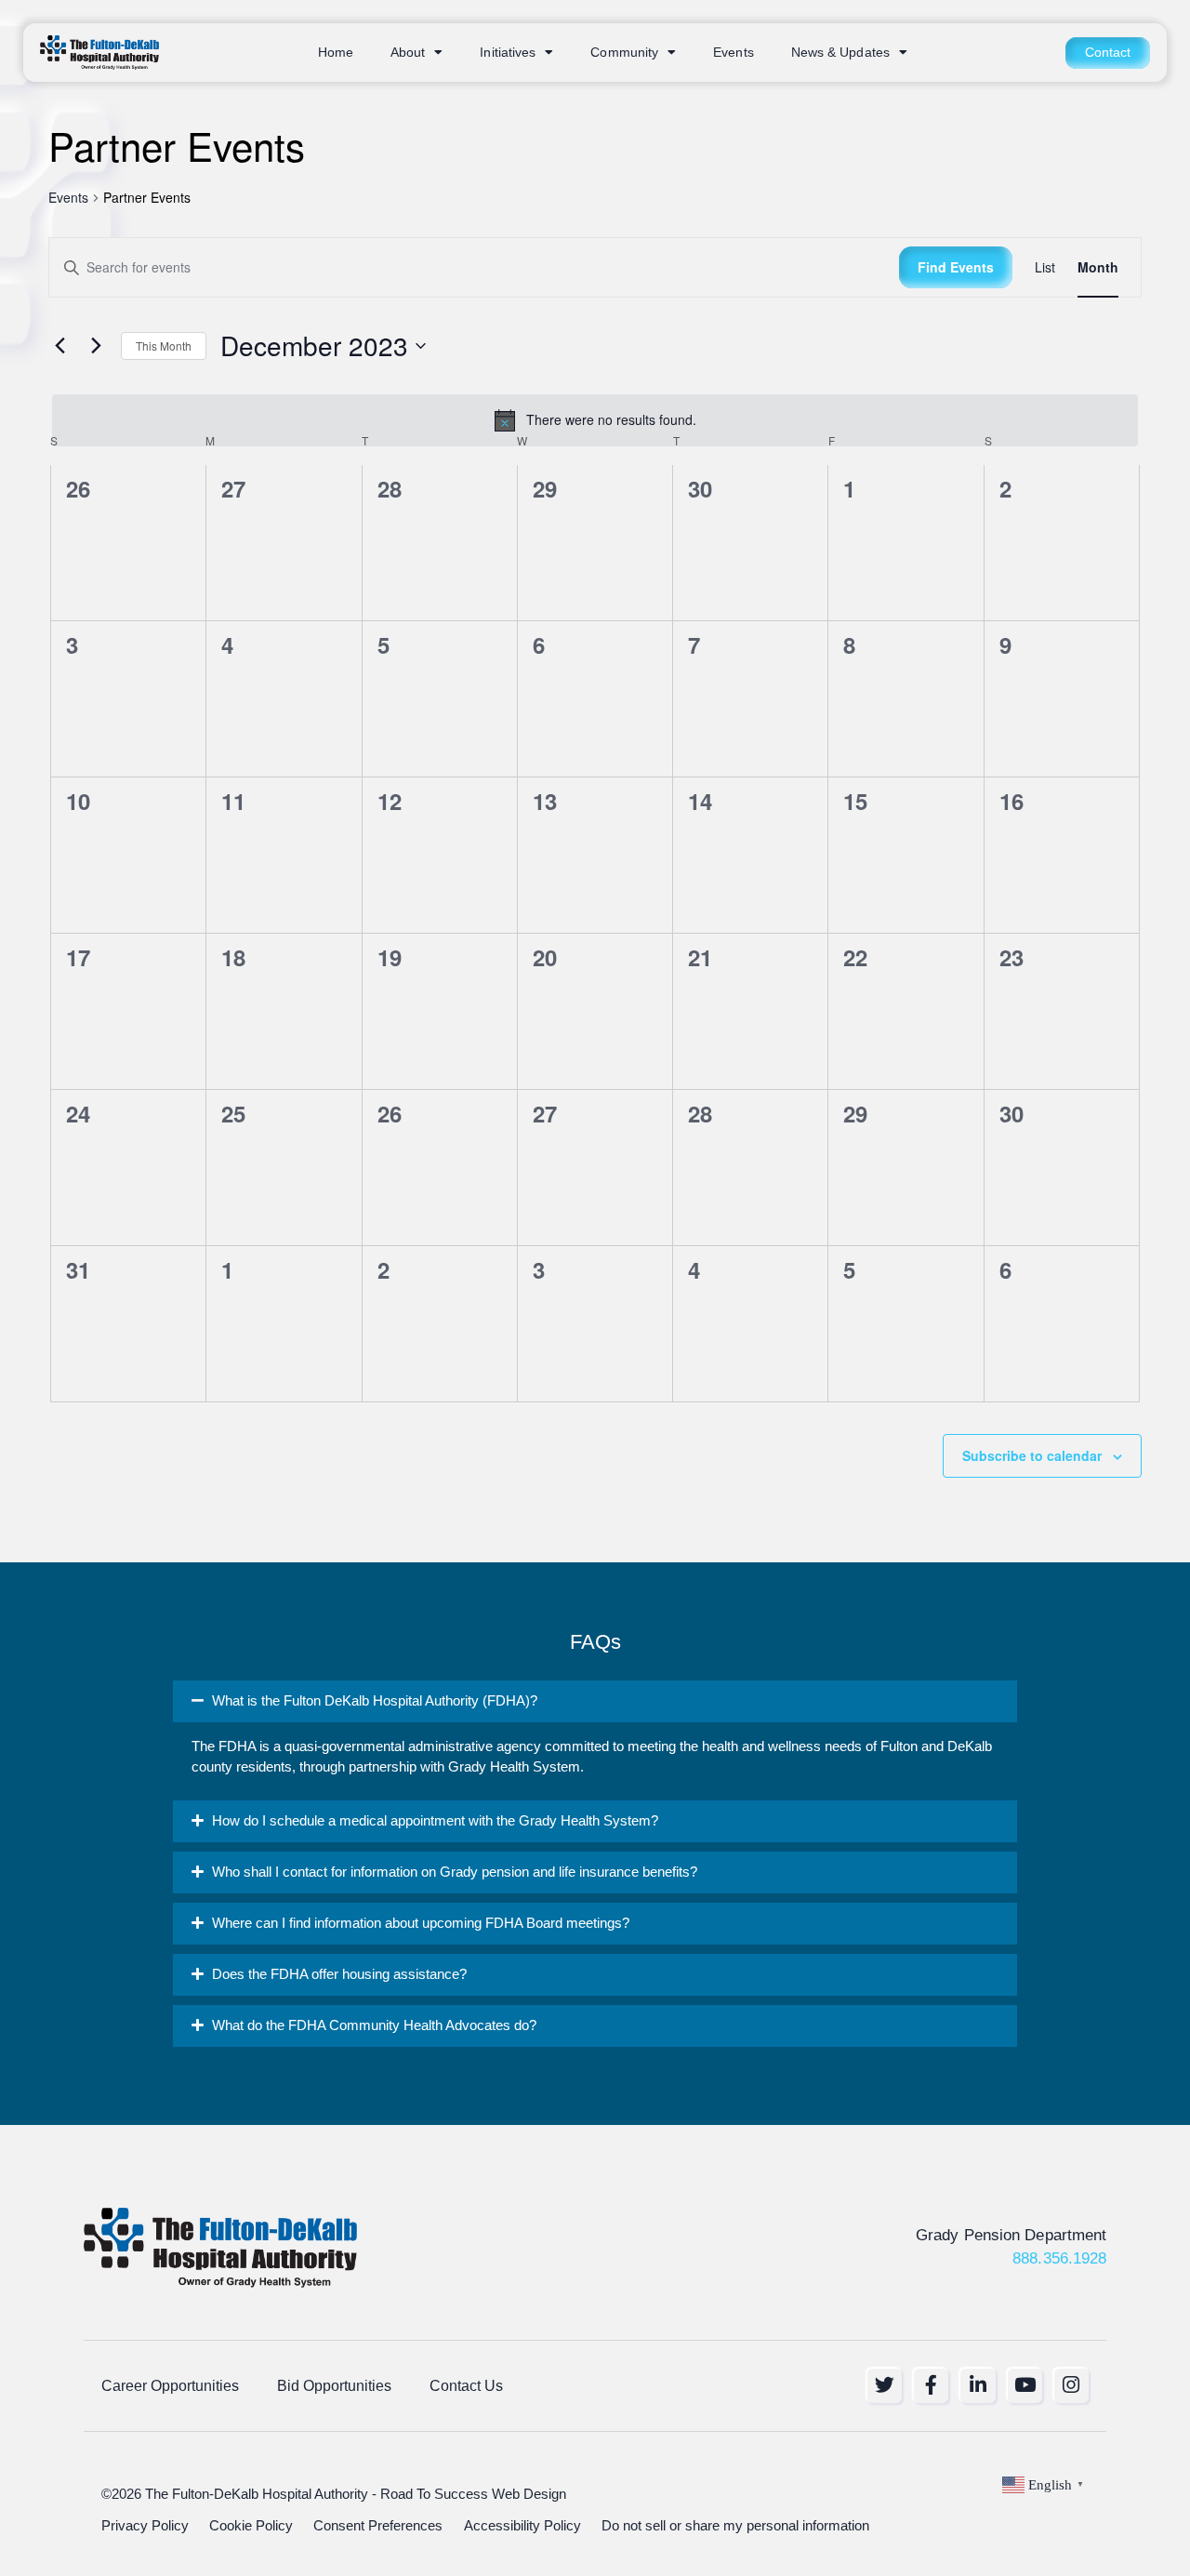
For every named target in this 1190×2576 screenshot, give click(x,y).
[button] (595, 1701)
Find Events (956, 267)
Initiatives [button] (508, 53)
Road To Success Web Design (473, 2494)
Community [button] (624, 53)
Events (734, 53)
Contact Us (466, 2385)
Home (336, 53)
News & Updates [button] (840, 53)
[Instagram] (1071, 2386)
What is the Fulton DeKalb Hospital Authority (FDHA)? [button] (375, 1701)
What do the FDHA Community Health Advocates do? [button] (374, 2025)
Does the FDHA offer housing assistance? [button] (339, 1974)
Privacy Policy (145, 2526)
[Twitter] (885, 2386)
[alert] (595, 420)
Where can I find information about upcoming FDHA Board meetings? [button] (421, 1923)
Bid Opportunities (334, 2385)
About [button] (408, 53)
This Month (164, 345)
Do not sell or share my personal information (735, 2526)
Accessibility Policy (522, 2526)
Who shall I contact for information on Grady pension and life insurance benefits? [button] (455, 1872)
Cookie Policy (251, 2526)
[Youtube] (1025, 2386)
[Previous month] (59, 346)
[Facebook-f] (931, 2386)
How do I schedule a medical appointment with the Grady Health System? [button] (435, 1821)
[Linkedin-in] (978, 2386)
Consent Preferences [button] (378, 2526)
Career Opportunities (170, 2385)
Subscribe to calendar (1032, 1455)
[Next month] (96, 346)
